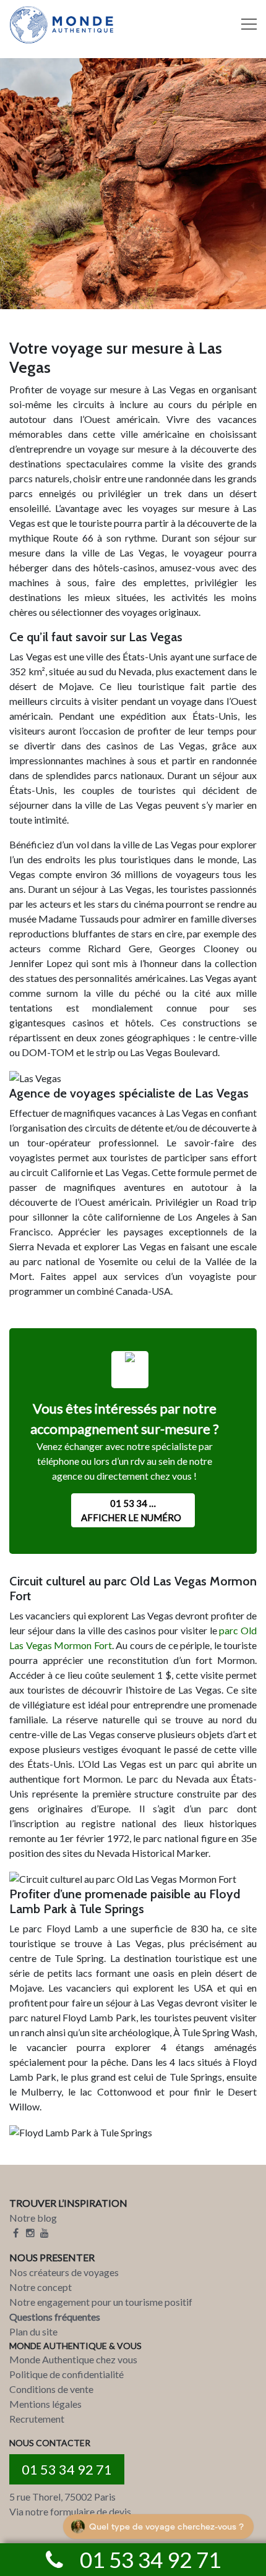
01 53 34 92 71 (67, 2469)
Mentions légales (45, 2404)
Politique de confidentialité (66, 2374)
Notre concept (41, 2287)
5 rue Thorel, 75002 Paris (62, 2497)
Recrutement (37, 2419)
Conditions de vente (51, 2389)
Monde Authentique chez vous (73, 2359)
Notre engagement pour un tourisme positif (101, 2302)
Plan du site (33, 2331)
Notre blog (33, 2218)
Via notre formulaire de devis (70, 2511)
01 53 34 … (131, 1510)
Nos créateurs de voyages (64, 2272)
